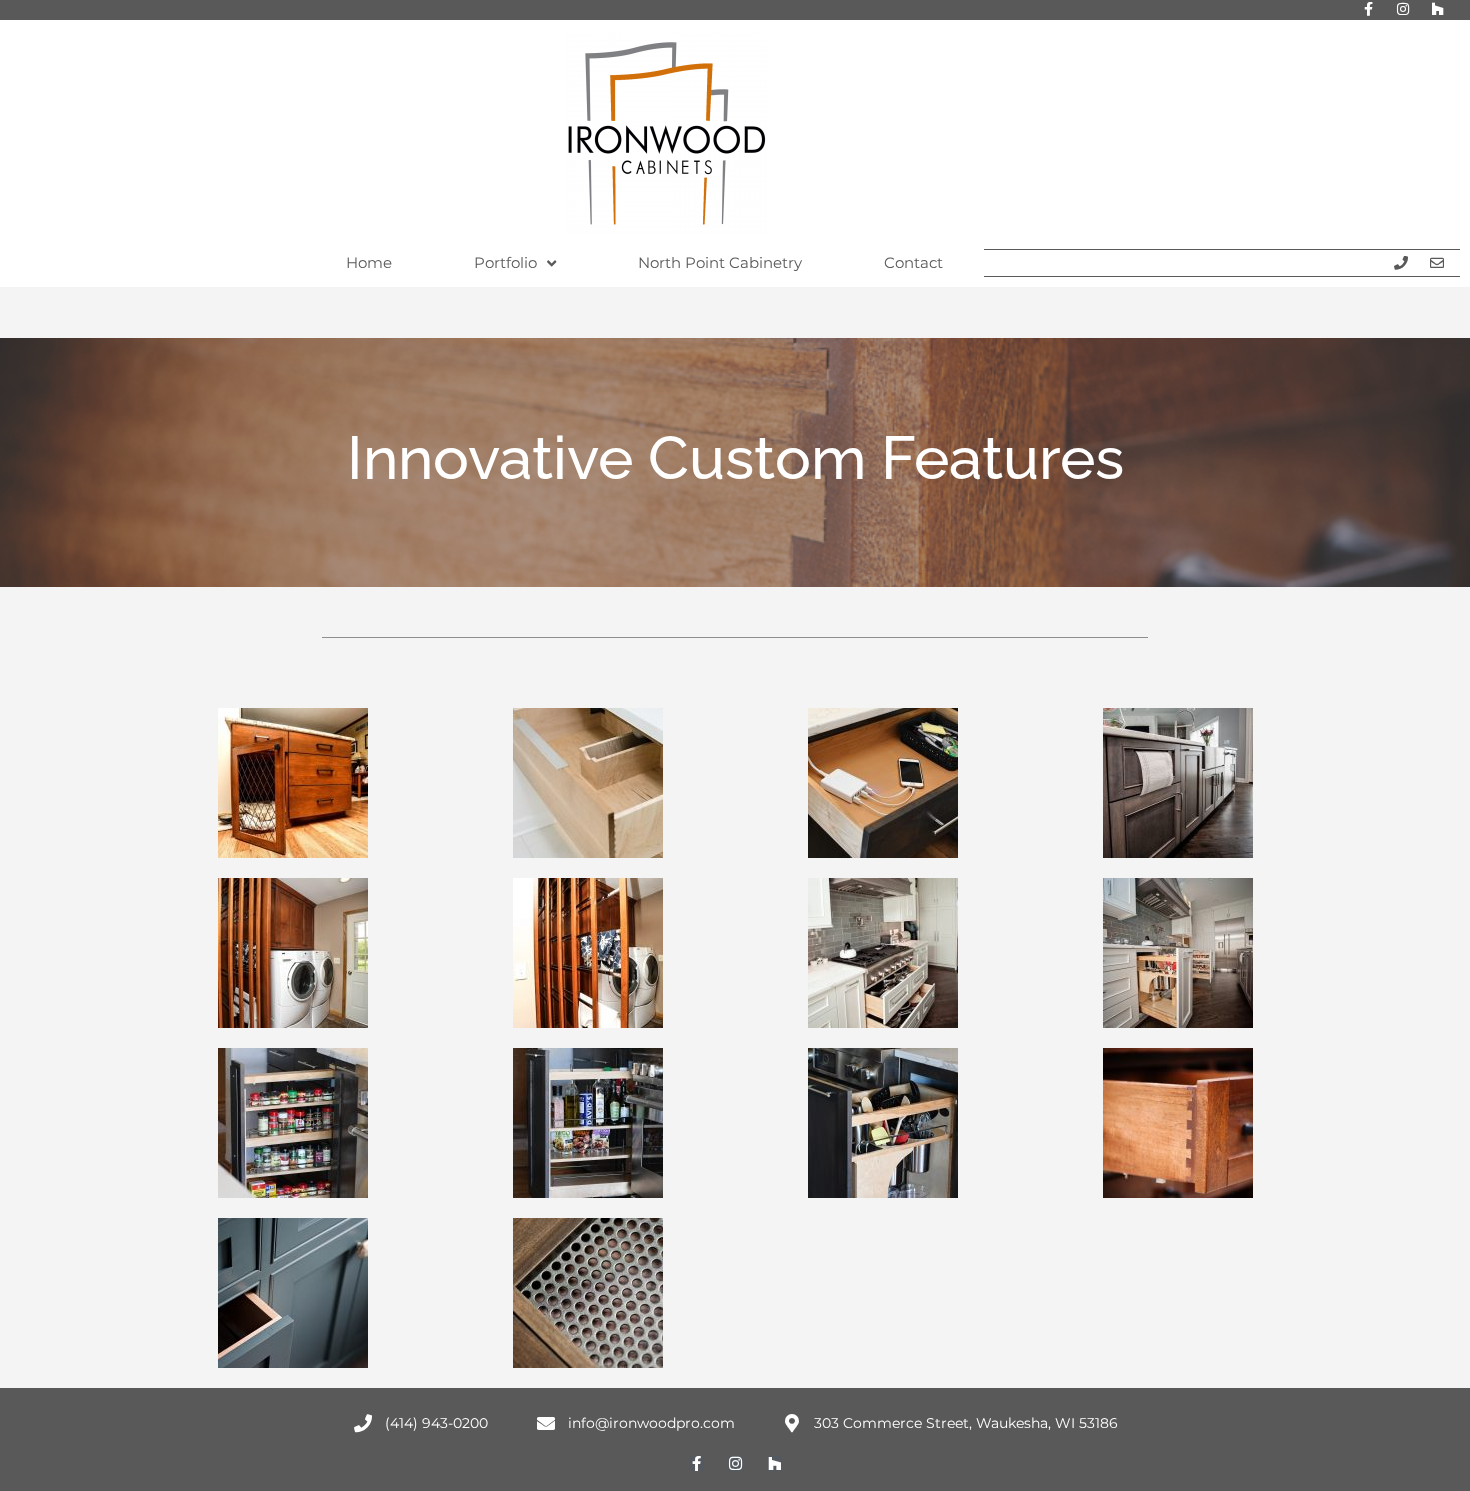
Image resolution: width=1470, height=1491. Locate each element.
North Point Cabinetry (720, 262)
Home (369, 262)
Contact (913, 262)
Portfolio (505, 262)
